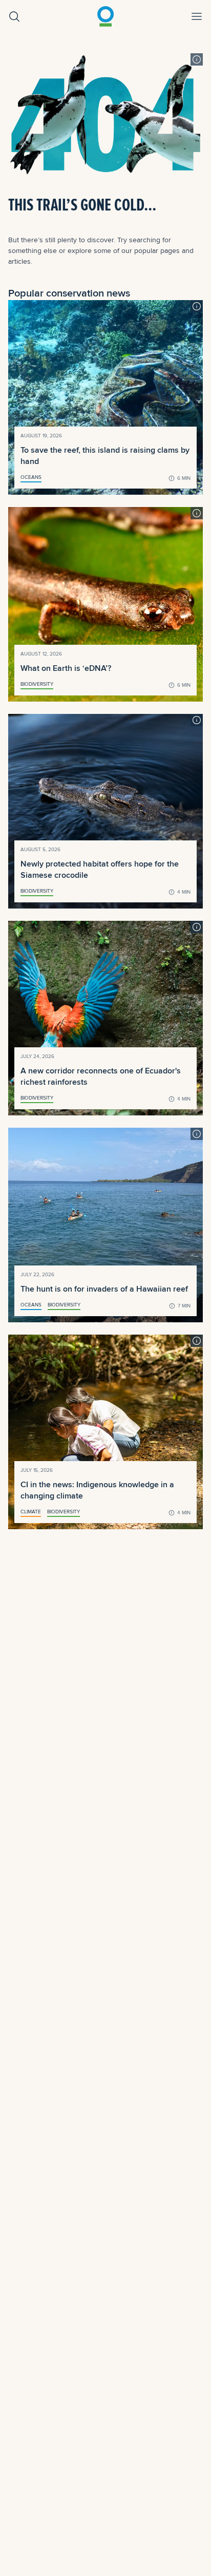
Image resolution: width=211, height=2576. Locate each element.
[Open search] (14, 16)
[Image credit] (197, 59)
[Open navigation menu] (197, 16)
